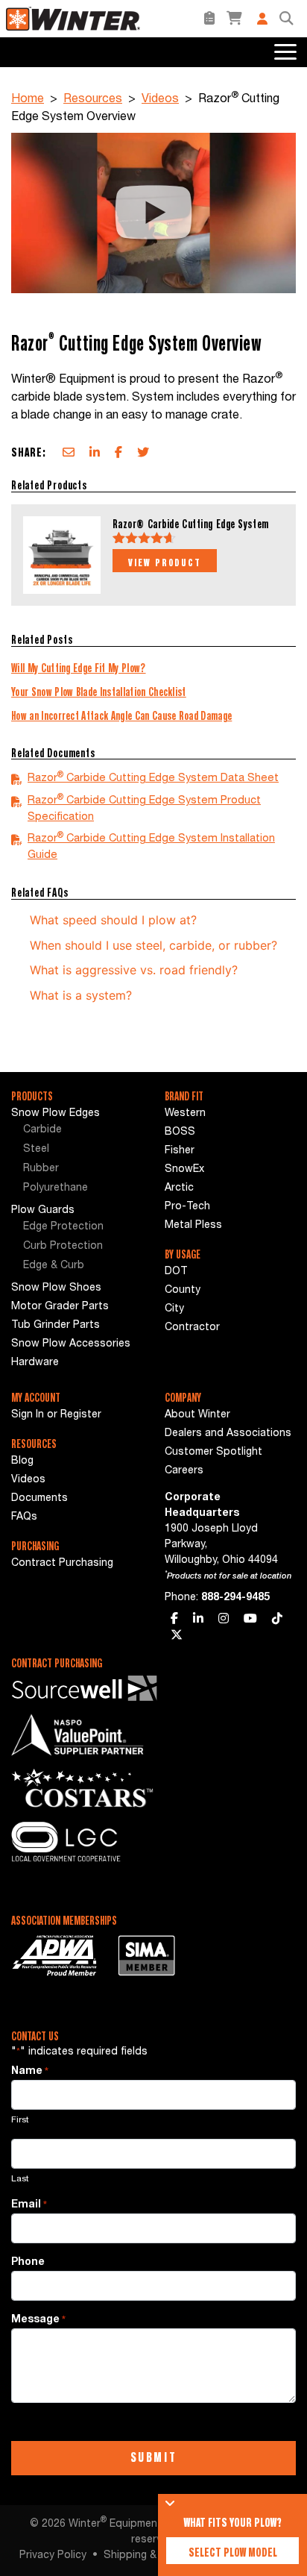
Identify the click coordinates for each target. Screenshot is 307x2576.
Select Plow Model (233, 2552)
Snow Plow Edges (56, 1114)
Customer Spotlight (213, 1452)
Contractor (192, 1328)
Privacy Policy (53, 2556)
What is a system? (81, 995)
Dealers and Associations (228, 1434)
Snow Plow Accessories (71, 1344)
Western (185, 1114)
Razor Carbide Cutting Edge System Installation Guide (151, 846)
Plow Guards (43, 1211)
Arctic (179, 1188)
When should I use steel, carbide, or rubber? (153, 945)
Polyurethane (56, 1188)
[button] (286, 19)
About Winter (197, 1415)
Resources (93, 100)
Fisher (180, 1151)
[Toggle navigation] (284, 52)
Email (29, 2205)
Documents (39, 1499)
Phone (28, 2263)
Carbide (42, 1130)
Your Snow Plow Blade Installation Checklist (99, 692)
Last (20, 2179)
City (174, 1309)
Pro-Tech (187, 1207)
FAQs (24, 1517)
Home (28, 100)
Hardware (35, 1363)
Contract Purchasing (62, 1564)
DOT (176, 1272)
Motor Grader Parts (60, 1307)
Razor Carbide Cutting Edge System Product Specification (144, 808)
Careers (184, 1471)
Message (38, 2320)
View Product (165, 562)
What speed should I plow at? (113, 920)
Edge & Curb (54, 1266)
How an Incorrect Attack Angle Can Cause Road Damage (121, 715)
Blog (22, 1461)
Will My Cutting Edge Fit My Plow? (79, 668)
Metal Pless (193, 1226)
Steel (36, 1150)
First (20, 2120)
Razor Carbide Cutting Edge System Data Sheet (153, 778)
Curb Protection (63, 1247)
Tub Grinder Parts (56, 1326)
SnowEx (184, 1170)
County (183, 1291)
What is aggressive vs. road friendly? (134, 970)
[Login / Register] (262, 19)
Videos (160, 100)
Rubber (41, 1169)
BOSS (180, 1132)
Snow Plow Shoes (56, 1288)
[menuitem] (77, 1131)
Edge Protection (63, 1227)
